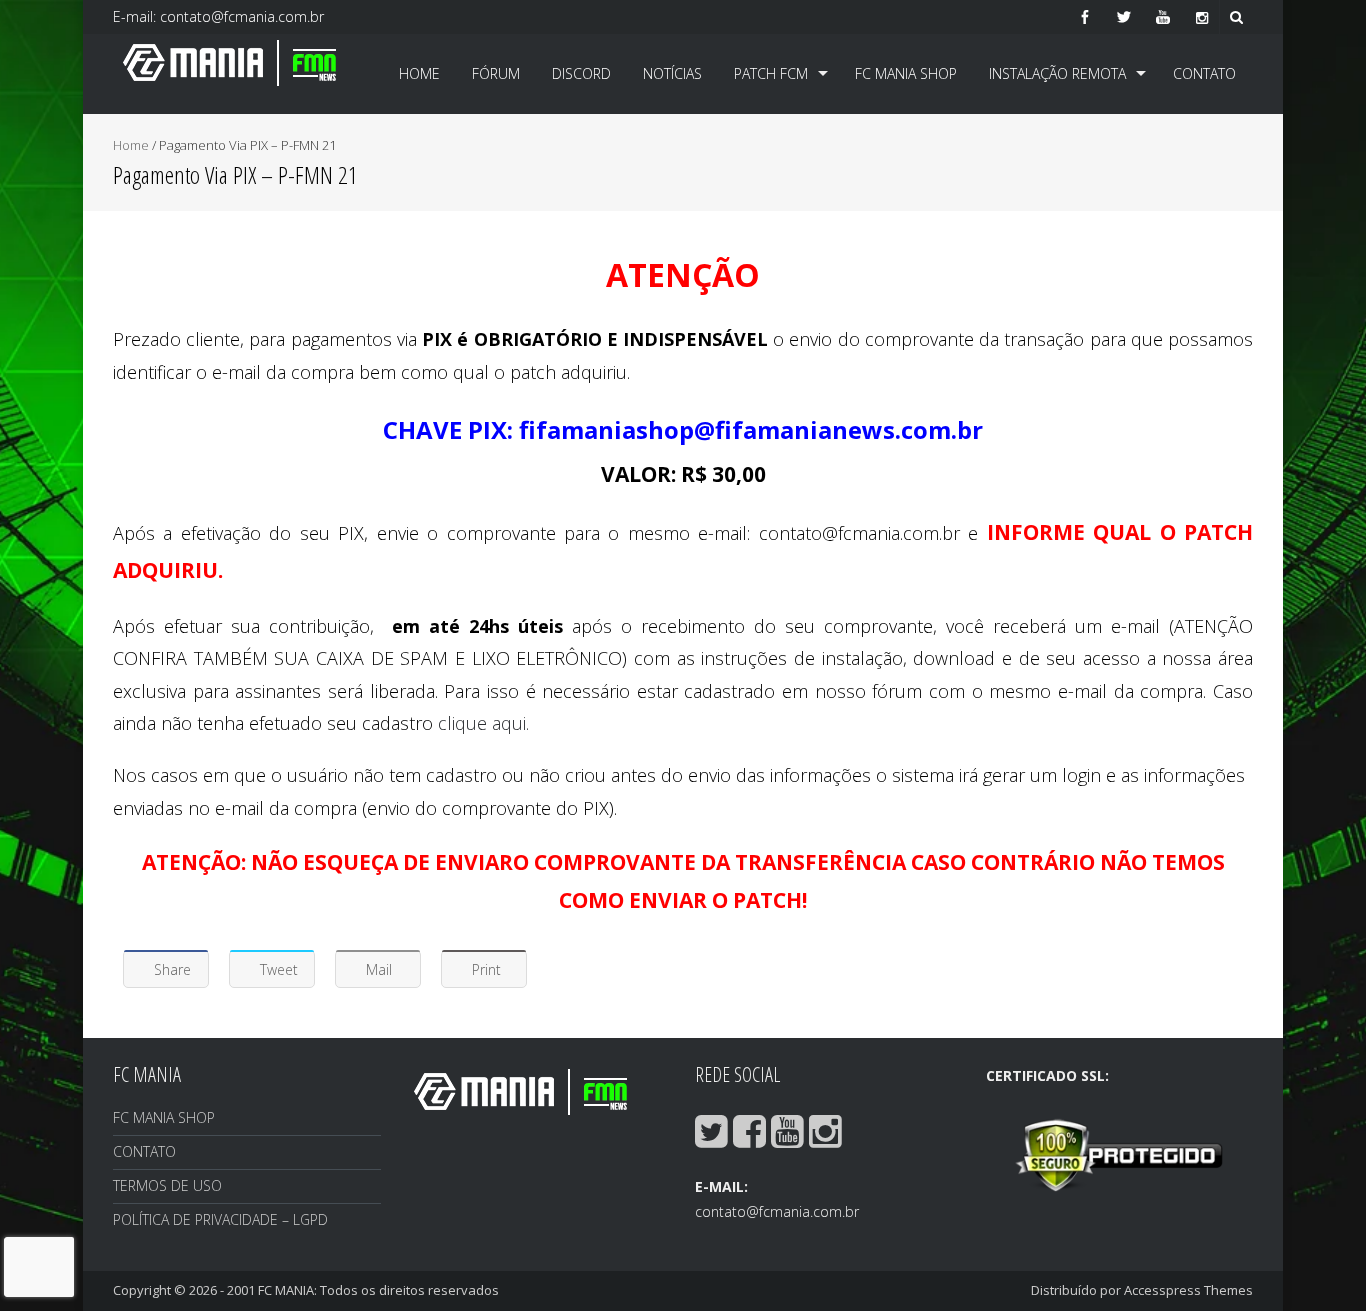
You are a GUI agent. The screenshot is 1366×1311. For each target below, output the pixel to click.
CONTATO (1204, 73)
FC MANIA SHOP (906, 73)
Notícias (672, 73)
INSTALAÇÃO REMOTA (1057, 73)
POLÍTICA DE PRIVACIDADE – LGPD (220, 1219)
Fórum (496, 73)
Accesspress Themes (1188, 1290)
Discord (581, 73)
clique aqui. (483, 723)
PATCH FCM (771, 73)
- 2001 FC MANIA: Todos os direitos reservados (359, 1290)
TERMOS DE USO (167, 1185)
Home (419, 73)
